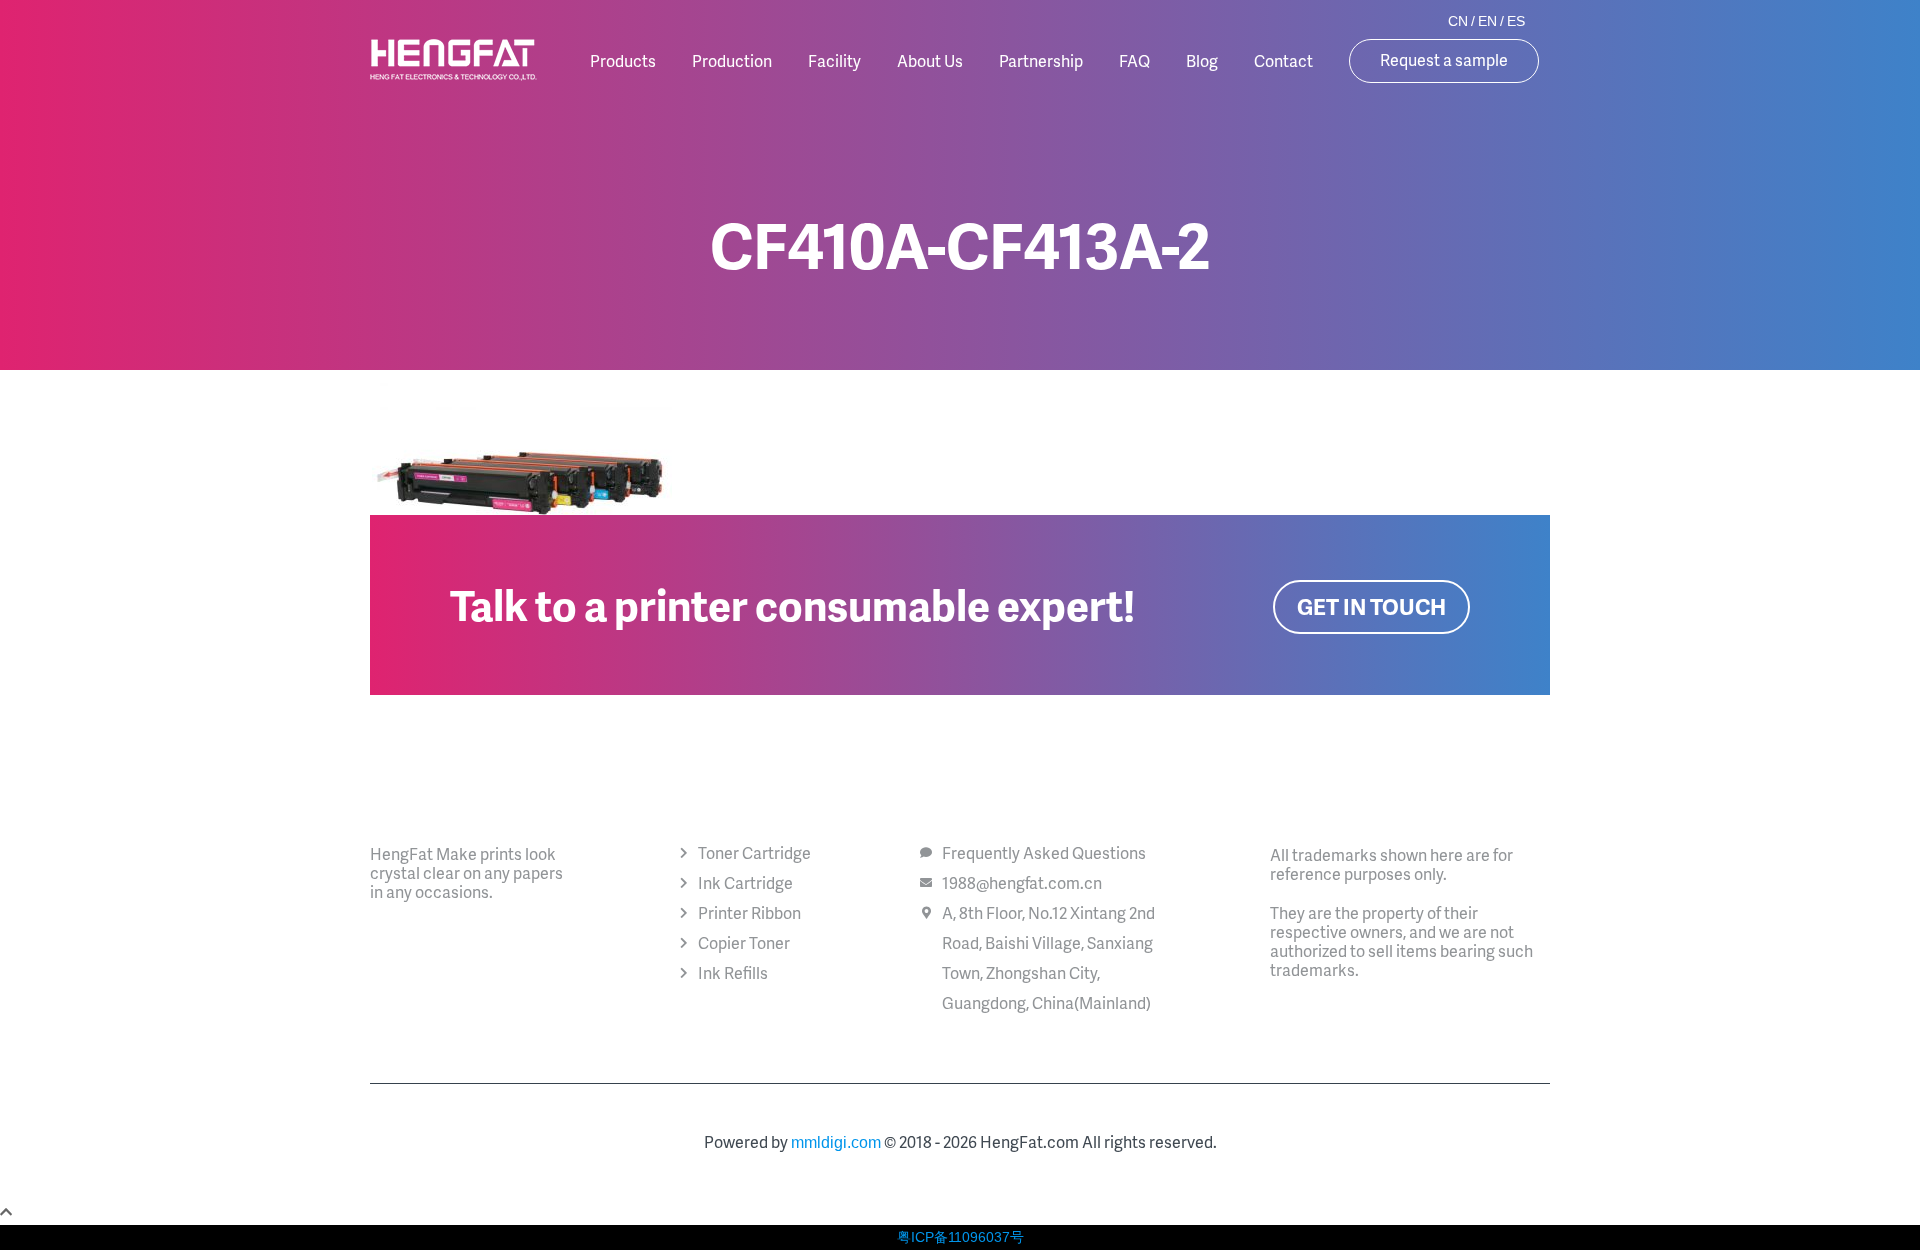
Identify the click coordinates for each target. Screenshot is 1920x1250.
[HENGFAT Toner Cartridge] (453, 60)
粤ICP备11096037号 (960, 1237)
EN (1487, 21)
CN (1458, 21)
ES (1516, 21)
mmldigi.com (836, 1142)
